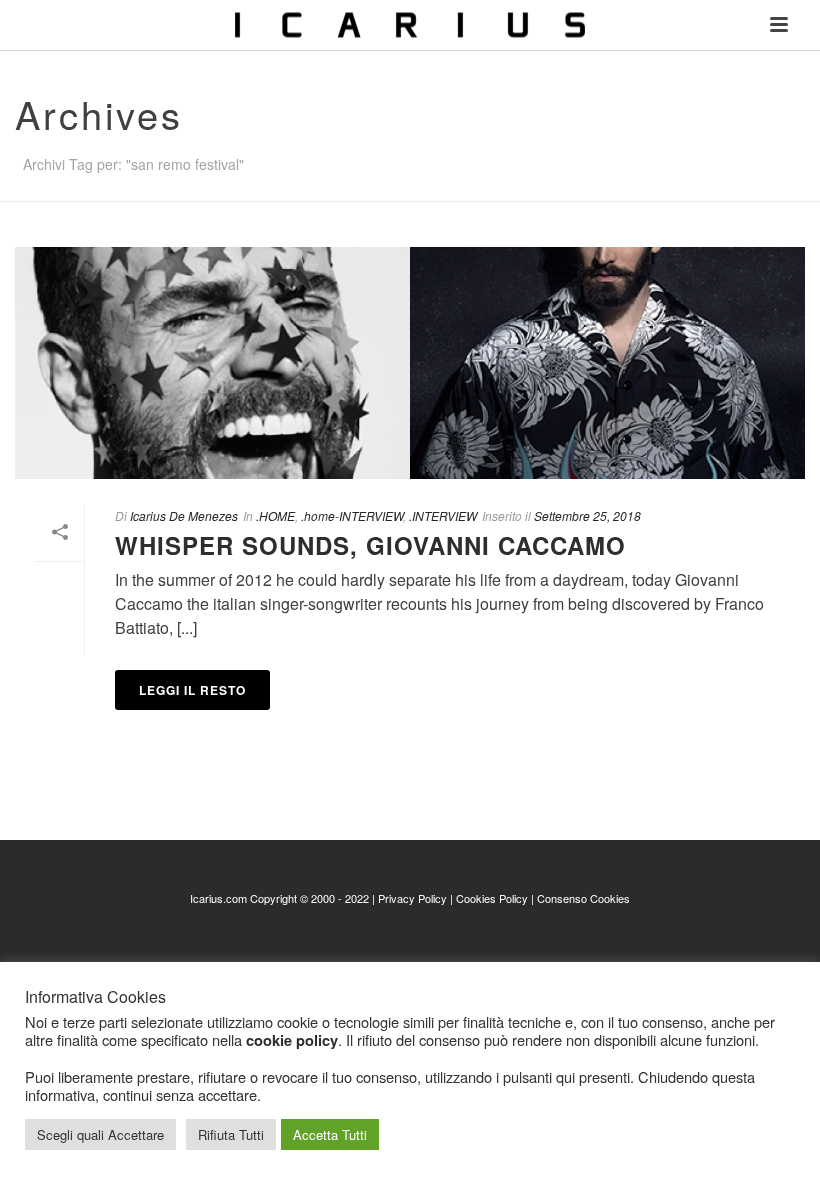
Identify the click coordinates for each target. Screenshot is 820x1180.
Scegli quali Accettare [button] (100, 1134)
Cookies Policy (492, 898)
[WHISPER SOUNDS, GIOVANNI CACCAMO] (410, 363)
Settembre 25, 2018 (587, 515)
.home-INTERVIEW (352, 515)
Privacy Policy (412, 898)
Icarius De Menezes (184, 515)
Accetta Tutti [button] (330, 1134)
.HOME (275, 515)
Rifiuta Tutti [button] (231, 1134)
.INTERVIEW (443, 515)
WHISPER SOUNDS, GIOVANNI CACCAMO (370, 545)
